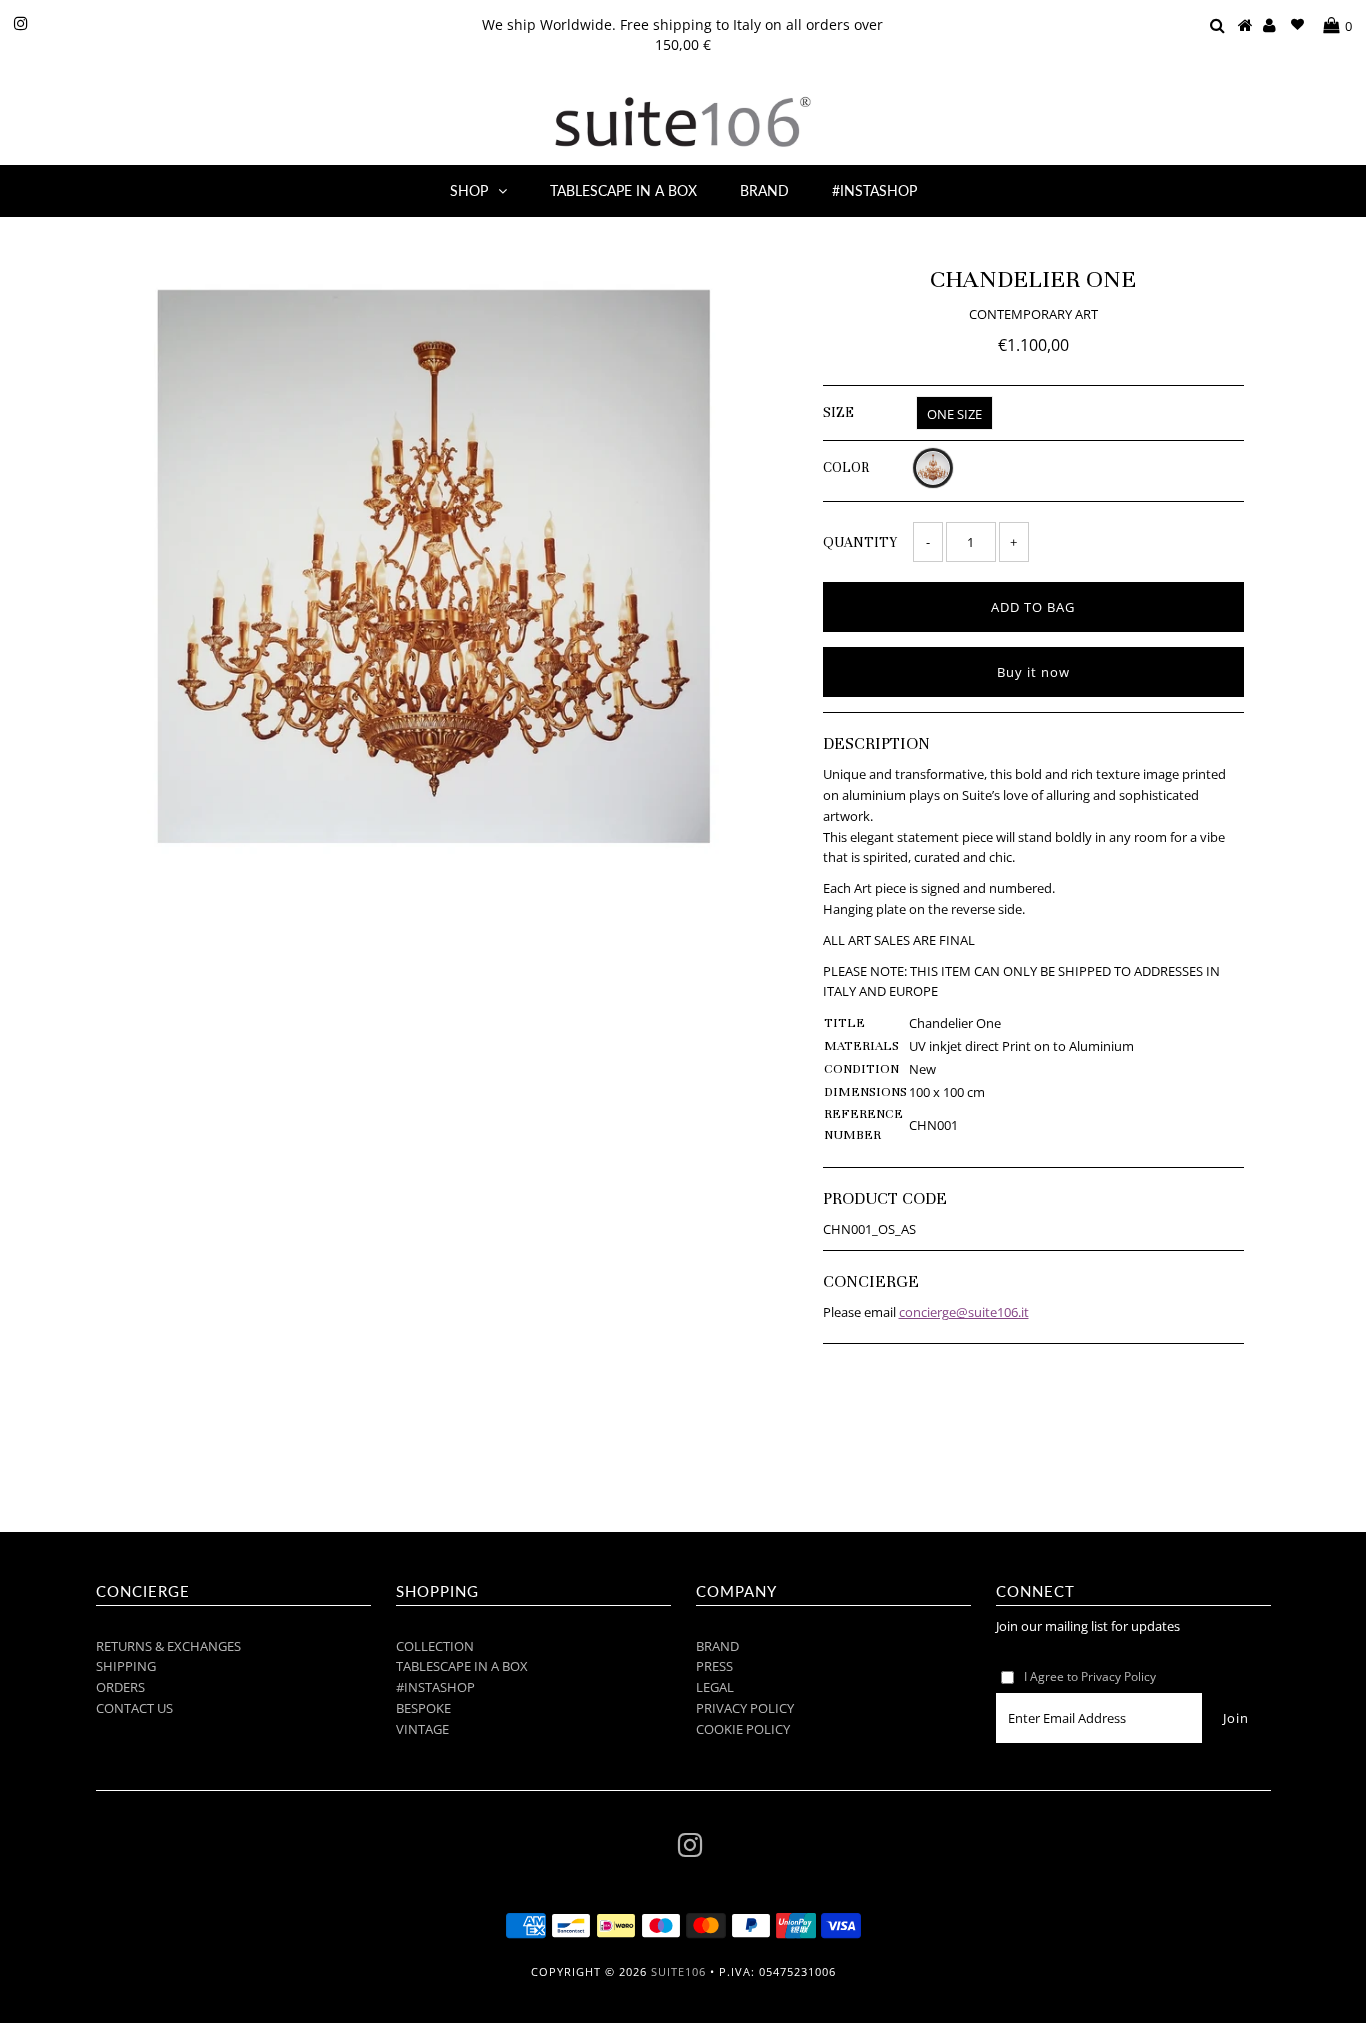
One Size (954, 414)
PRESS (714, 1666)
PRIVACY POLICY (745, 1708)
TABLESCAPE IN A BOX (623, 190)
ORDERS (120, 1687)
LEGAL (715, 1687)
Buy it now (1033, 672)
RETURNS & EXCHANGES (168, 1646)
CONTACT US (134, 1708)
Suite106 (678, 1971)
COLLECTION (435, 1646)
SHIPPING (126, 1666)
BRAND (764, 190)
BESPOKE (423, 1708)
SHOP (469, 190)
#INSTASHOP (874, 190)
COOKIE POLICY (743, 1729)
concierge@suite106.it (964, 1312)
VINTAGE (422, 1729)
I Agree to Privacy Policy (1090, 1676)
